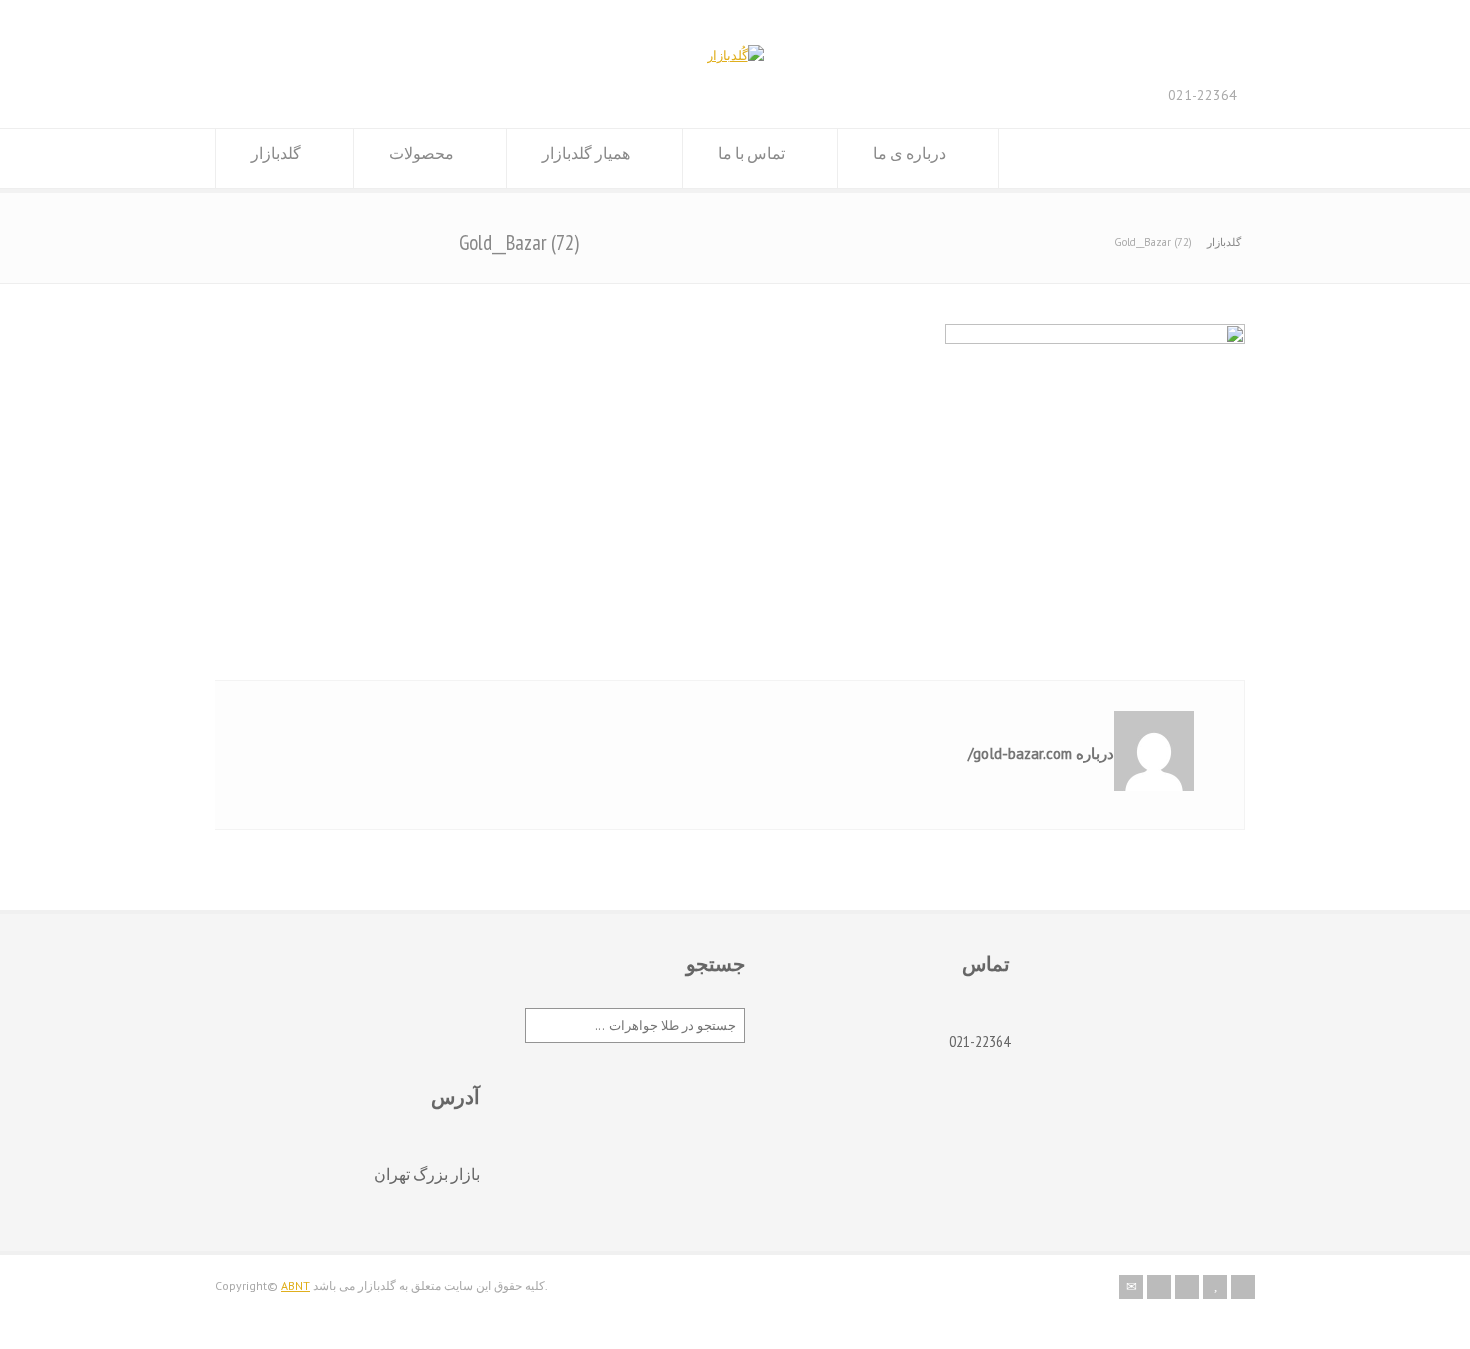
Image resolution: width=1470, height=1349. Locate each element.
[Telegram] (1243, 1287)
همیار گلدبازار (586, 153)
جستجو (715, 964)
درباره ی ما (909, 153)
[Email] (1131, 1287)
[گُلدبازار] (735, 55)
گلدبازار (276, 153)
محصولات (421, 153)
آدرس (455, 1097)
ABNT (295, 1285)
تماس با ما (751, 153)
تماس (986, 964)
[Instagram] (1187, 1287)
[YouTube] (1215, 1287)
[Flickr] (1159, 1287)
